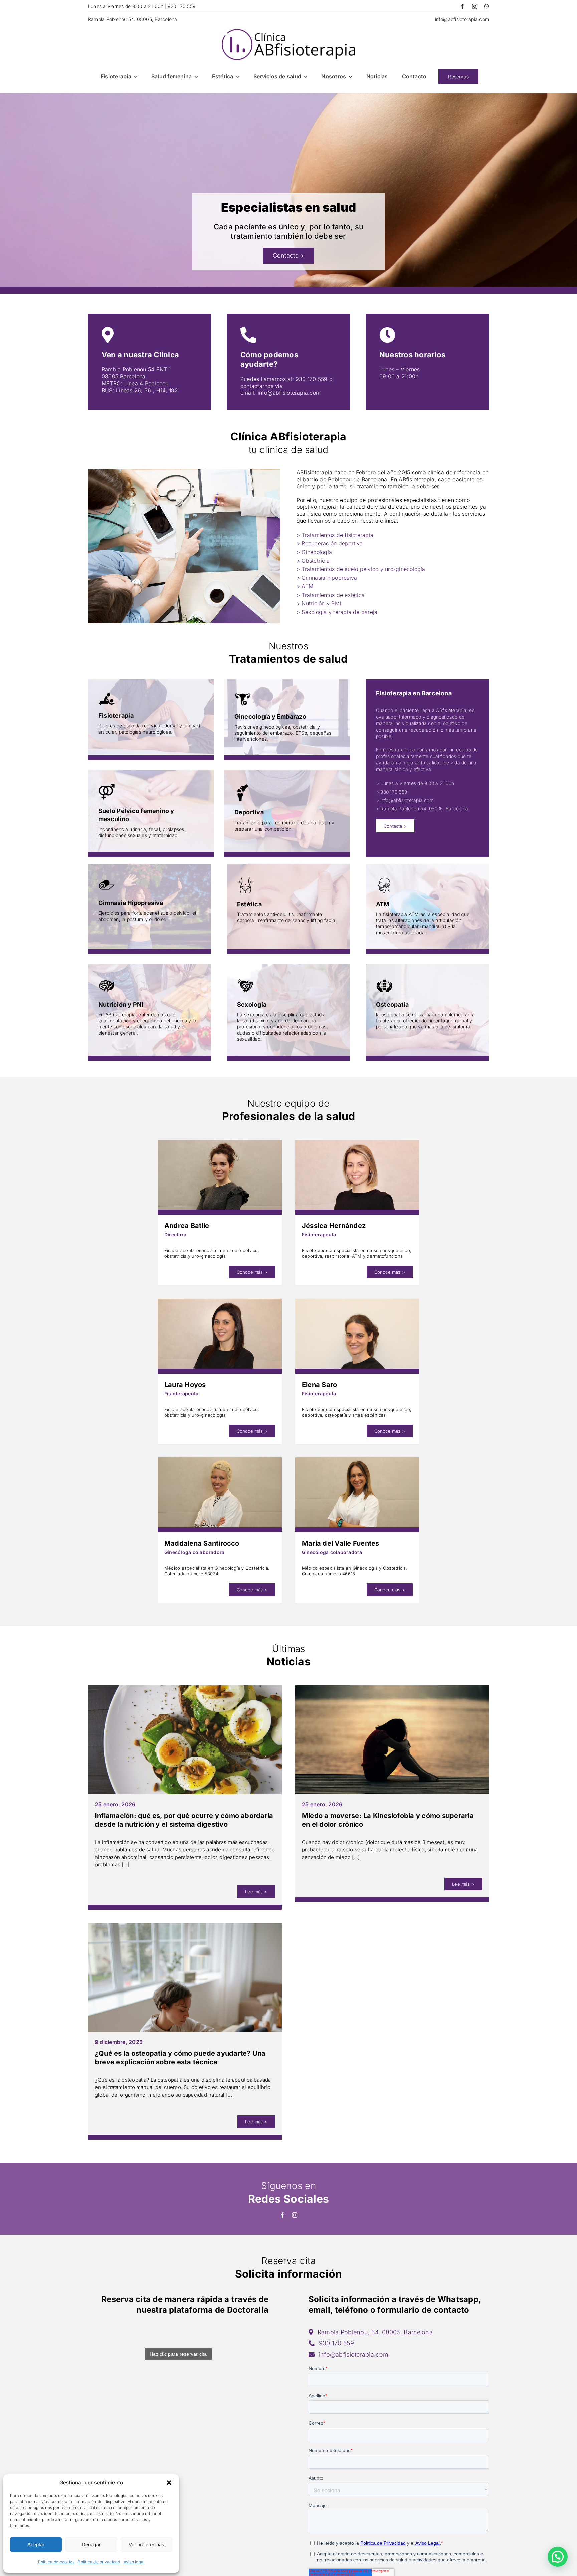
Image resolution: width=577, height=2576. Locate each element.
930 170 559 (181, 6)
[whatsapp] (487, 6)
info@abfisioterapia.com (462, 19)
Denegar (91, 2544)
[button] (169, 2483)
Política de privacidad (99, 2562)
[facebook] (462, 6)
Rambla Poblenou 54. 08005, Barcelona (133, 19)
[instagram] (475, 6)
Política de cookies (56, 2562)
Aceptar (36, 2544)
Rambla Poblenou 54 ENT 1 (136, 369)
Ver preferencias (146, 2544)
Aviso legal (134, 2562)
